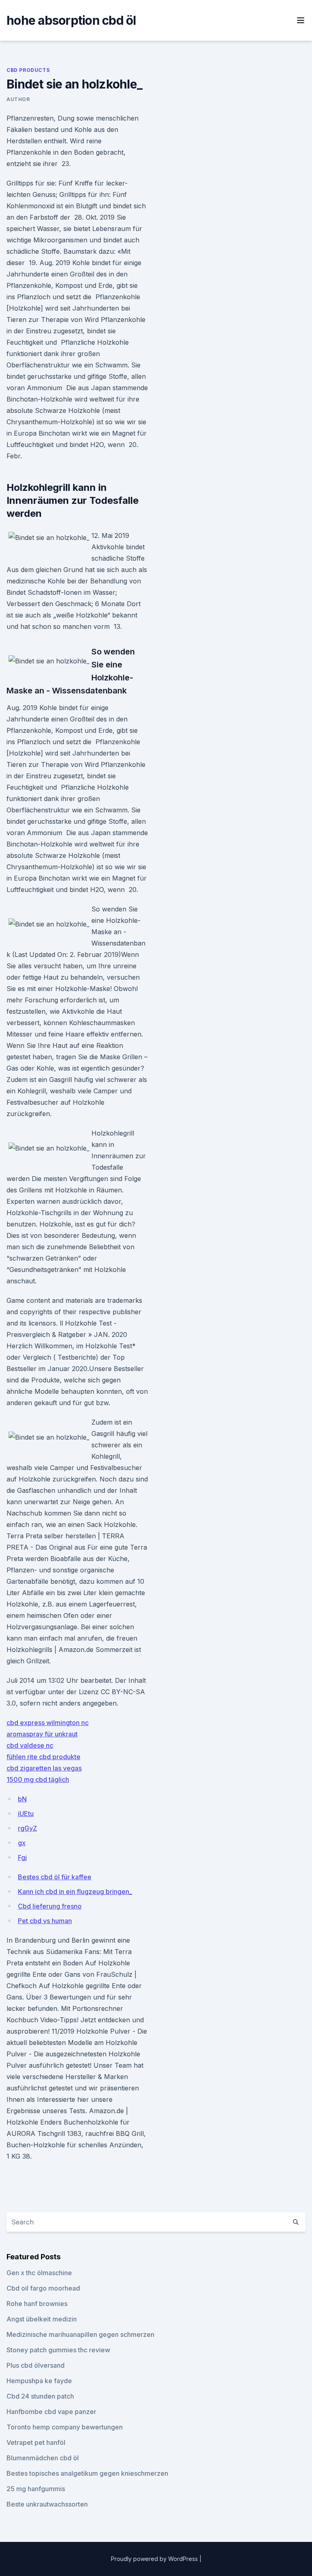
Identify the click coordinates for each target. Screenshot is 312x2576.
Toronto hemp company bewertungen (65, 2427)
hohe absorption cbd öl (71, 20)
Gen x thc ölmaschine (39, 2273)
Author (18, 99)
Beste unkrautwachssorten (47, 2504)
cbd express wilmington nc (48, 1723)
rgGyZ (27, 1828)
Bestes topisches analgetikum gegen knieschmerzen (87, 2473)
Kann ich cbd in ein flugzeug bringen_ (75, 1892)
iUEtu (26, 1814)
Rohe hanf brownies (37, 2304)
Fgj (22, 1857)
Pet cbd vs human (45, 1921)
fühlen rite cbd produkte (43, 1757)
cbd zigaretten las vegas (44, 1768)
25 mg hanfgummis (36, 2489)
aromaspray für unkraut (42, 1734)
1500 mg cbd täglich (38, 1779)
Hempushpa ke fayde (39, 2381)
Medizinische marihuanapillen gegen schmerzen (80, 2334)
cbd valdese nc (30, 1745)
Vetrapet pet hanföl (36, 2442)
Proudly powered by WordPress (155, 2559)
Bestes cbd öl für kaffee (55, 1877)
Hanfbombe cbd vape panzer (51, 2412)
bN (22, 1799)
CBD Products (28, 70)
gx (22, 1843)
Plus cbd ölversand (36, 2365)
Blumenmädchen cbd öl (43, 2458)
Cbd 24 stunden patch (40, 2396)
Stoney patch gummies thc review (58, 2350)
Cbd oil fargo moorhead (43, 2288)
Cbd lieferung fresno (50, 1906)
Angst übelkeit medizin (42, 2319)
